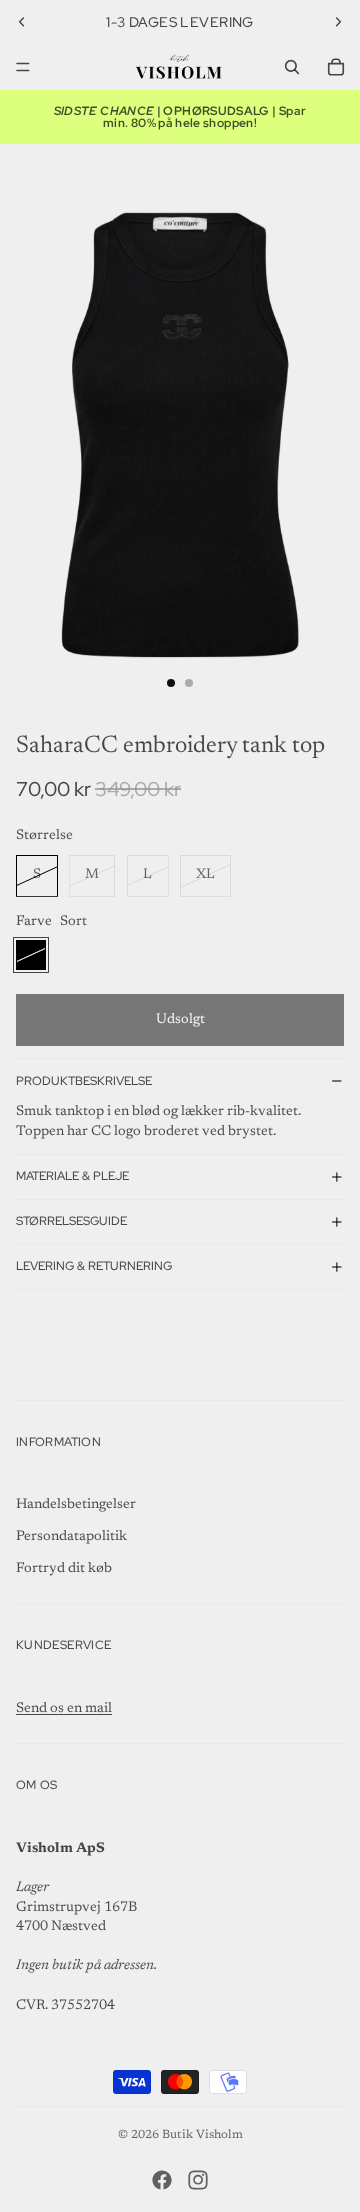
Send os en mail (64, 1709)
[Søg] (292, 67)
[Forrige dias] (22, 22)
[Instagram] (198, 2180)
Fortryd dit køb (64, 1569)
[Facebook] (162, 2180)
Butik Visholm (202, 2135)
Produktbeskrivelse (84, 1081)
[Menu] (23, 67)
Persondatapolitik (71, 1537)
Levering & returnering (94, 1266)
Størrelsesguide (71, 1221)
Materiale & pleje (72, 1176)
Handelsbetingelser (76, 1505)
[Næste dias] (338, 22)
